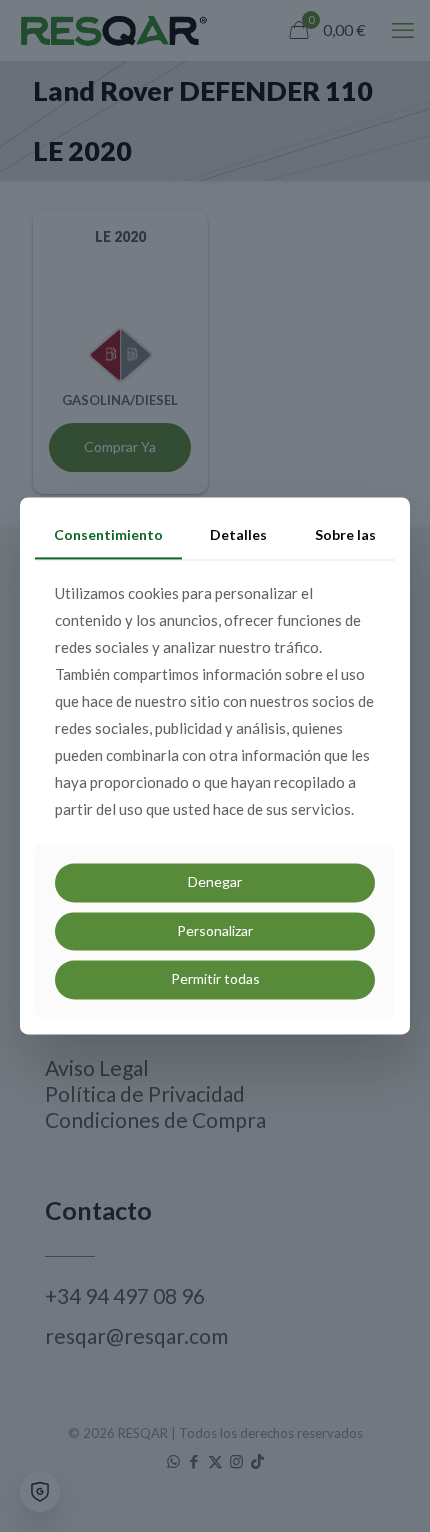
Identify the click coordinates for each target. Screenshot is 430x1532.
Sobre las (345, 534)
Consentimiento (108, 534)
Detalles (238, 534)
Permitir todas (215, 979)
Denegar (215, 881)
